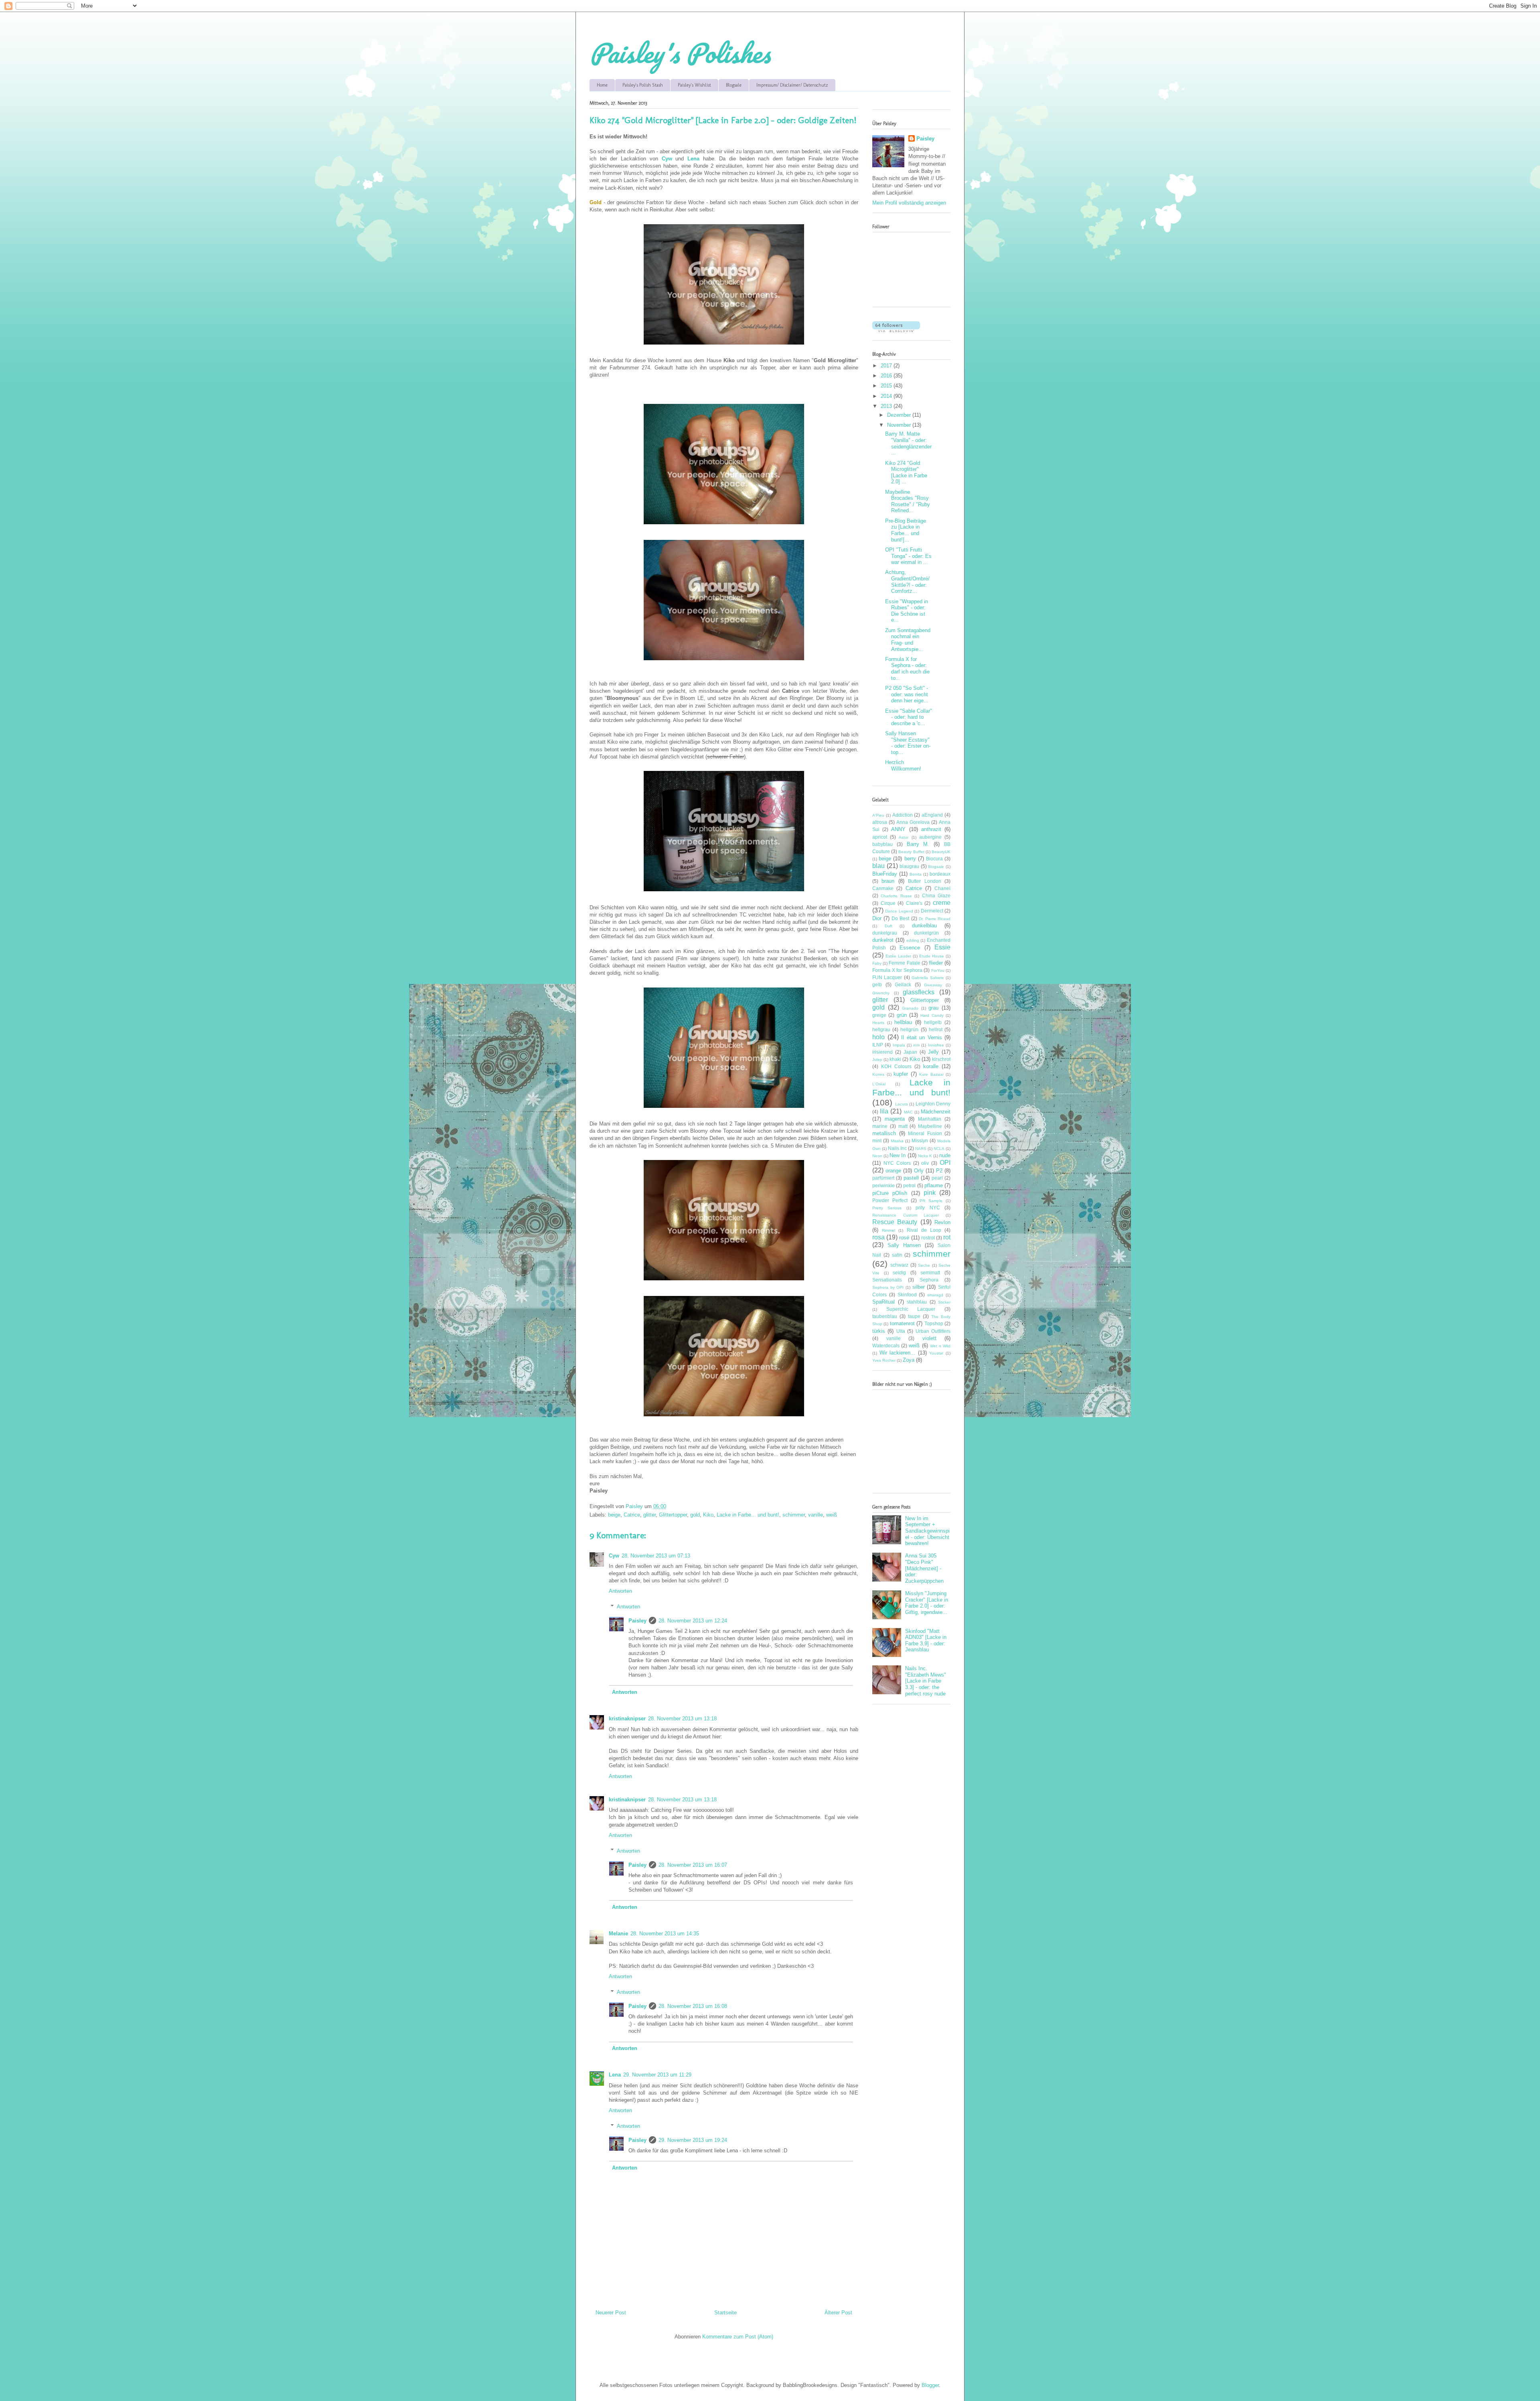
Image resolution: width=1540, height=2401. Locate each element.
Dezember (900, 415)
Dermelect (932, 911)
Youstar (936, 1353)
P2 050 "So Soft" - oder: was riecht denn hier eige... (907, 694)
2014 (887, 396)
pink (930, 1193)
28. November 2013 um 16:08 (693, 2006)
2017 (887, 366)
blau (878, 866)
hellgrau (881, 1029)
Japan (910, 1052)
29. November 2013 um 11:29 (657, 2075)
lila (884, 1111)
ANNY (898, 829)
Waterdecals (886, 1345)
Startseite (725, 2313)
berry (910, 859)
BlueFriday (885, 874)
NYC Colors (897, 1163)
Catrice (632, 1515)
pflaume (934, 1185)
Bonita (916, 874)
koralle (931, 1066)
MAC (908, 1112)
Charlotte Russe (896, 896)
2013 (887, 406)
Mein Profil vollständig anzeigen (909, 203)
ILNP (878, 1045)
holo (878, 1037)
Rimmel (889, 1230)
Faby (877, 963)
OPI (945, 1163)
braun (888, 881)
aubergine (930, 837)
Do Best (900, 918)
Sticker (944, 1302)
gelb (877, 985)
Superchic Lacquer (911, 1309)
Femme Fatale (904, 963)
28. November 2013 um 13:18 (682, 1719)
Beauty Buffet (911, 852)
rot (947, 1237)
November (900, 425)
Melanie (618, 1934)
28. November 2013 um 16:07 (693, 1865)
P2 (939, 1171)
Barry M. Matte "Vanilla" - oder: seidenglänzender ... (908, 443)
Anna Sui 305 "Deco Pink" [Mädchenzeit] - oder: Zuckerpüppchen (924, 1568)
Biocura (934, 859)
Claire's (914, 903)
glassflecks (919, 992)
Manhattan (930, 1119)
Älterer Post (838, 2313)
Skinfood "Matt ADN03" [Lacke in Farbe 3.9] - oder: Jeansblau (926, 1641)
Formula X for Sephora (897, 970)
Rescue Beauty (895, 1222)
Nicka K (925, 1156)
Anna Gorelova (913, 822)
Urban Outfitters (933, 1331)
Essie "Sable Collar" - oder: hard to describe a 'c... (909, 717)
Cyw (614, 1556)
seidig (899, 1272)
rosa (878, 1237)
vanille (816, 1515)
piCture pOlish (890, 1193)
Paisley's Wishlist (694, 85)
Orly (919, 1171)
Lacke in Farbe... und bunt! (748, 1515)
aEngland (932, 815)
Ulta (901, 1331)
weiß (832, 1515)
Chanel (942, 888)
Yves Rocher (884, 1360)
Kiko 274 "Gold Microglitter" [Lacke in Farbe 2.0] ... (906, 472)
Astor (904, 837)
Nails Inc (897, 1148)
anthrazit (931, 829)
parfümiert (883, 1178)
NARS (921, 1149)
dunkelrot (883, 940)
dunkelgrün (926, 933)
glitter (649, 1515)
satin (897, 1255)
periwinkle (883, 1185)
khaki (895, 1059)
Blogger (930, 2385)
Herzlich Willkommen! (903, 766)
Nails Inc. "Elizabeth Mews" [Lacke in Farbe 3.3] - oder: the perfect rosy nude (926, 1681)
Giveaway (933, 985)
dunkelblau (924, 926)
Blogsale (734, 85)
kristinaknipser (627, 1719)
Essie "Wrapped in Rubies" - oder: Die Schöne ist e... (907, 611)
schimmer (794, 1515)
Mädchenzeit (936, 1112)
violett (929, 1338)
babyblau (882, 844)
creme (942, 903)
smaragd (935, 1295)
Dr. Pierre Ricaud (935, 919)
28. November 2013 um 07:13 (656, 1556)
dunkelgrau (885, 933)
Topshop (934, 1323)
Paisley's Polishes (680, 53)
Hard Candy (932, 1015)
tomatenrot (902, 1323)
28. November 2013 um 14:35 (665, 1934)
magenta (895, 1119)
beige (614, 1515)
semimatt (930, 1272)
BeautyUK (941, 852)
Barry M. (918, 844)
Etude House (932, 956)
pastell (911, 1178)
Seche (924, 1265)
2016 (887, 376)
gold (695, 1515)
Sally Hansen (904, 1245)
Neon (877, 1156)
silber (919, 1287)
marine (880, 1126)
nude (945, 1155)
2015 (887, 386)
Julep (877, 1060)
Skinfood (907, 1295)
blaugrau (909, 866)
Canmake (883, 888)
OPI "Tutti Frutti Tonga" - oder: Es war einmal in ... (908, 556)
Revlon (942, 1222)
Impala (899, 1045)
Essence (910, 948)
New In (898, 1155)
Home (602, 85)
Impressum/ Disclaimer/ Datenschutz (792, 85)
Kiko (708, 1515)
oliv (925, 1163)
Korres (878, 1074)
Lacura (902, 1104)
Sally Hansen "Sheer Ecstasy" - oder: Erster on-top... (908, 743)
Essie (942, 947)
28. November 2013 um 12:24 (693, 1621)
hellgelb (933, 1022)
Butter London (924, 881)
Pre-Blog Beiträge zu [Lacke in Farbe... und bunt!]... (906, 530)
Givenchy (881, 993)
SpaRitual (883, 1302)
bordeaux (940, 874)
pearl (937, 1178)
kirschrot (941, 1059)
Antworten (620, 1591)
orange (893, 1171)
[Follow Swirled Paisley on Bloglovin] (896, 330)
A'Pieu (878, 815)
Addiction (903, 815)
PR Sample (931, 1201)
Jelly (933, 1052)
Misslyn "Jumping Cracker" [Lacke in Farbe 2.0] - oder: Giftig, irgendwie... (927, 1603)
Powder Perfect (890, 1200)
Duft (889, 926)
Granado (910, 1008)
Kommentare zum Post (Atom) (738, 2337)
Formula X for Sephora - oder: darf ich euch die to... (907, 669)
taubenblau (885, 1316)
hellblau (903, 1022)
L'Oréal (879, 1084)
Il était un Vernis (922, 1037)
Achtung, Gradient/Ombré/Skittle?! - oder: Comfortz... (907, 582)
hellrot (936, 1029)
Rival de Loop (924, 1230)
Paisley (637, 1621)
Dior (877, 918)
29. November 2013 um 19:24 (693, 2140)
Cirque (888, 903)
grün (902, 1015)
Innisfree (936, 1045)
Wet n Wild (940, 1346)
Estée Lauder (898, 956)
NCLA (939, 1149)
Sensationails (887, 1280)
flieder (936, 963)
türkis (879, 1331)
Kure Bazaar (931, 1074)
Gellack (903, 985)
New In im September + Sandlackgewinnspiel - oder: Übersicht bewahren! (927, 1531)
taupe (914, 1316)
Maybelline (930, 1126)
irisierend (882, 1052)
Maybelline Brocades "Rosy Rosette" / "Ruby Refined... (908, 501)
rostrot (928, 1238)
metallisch (884, 1133)
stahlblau (917, 1302)
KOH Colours (896, 1066)
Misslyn (920, 1141)
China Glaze (936, 895)
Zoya (909, 1360)
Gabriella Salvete (928, 978)
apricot (880, 837)
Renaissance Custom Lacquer (906, 1215)
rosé (904, 1238)
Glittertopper (673, 1515)
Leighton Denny (933, 1104)
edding (913, 940)
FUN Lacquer (887, 977)
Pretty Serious (887, 1208)
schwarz (899, 1265)
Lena (615, 2075)
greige (879, 1015)
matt (903, 1126)
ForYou (938, 970)
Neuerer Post (611, 2313)
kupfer (901, 1074)
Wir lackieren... (898, 1353)
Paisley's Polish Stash (643, 85)
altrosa (880, 822)
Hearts (878, 1023)
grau (933, 1008)
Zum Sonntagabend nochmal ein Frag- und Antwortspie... (908, 640)
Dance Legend (899, 911)
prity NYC (928, 1208)
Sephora (929, 1280)
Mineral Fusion (925, 1133)
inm (916, 1045)
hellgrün (909, 1029)
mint (877, 1141)
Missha (897, 1141)
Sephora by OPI (888, 1287)
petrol (909, 1185)
